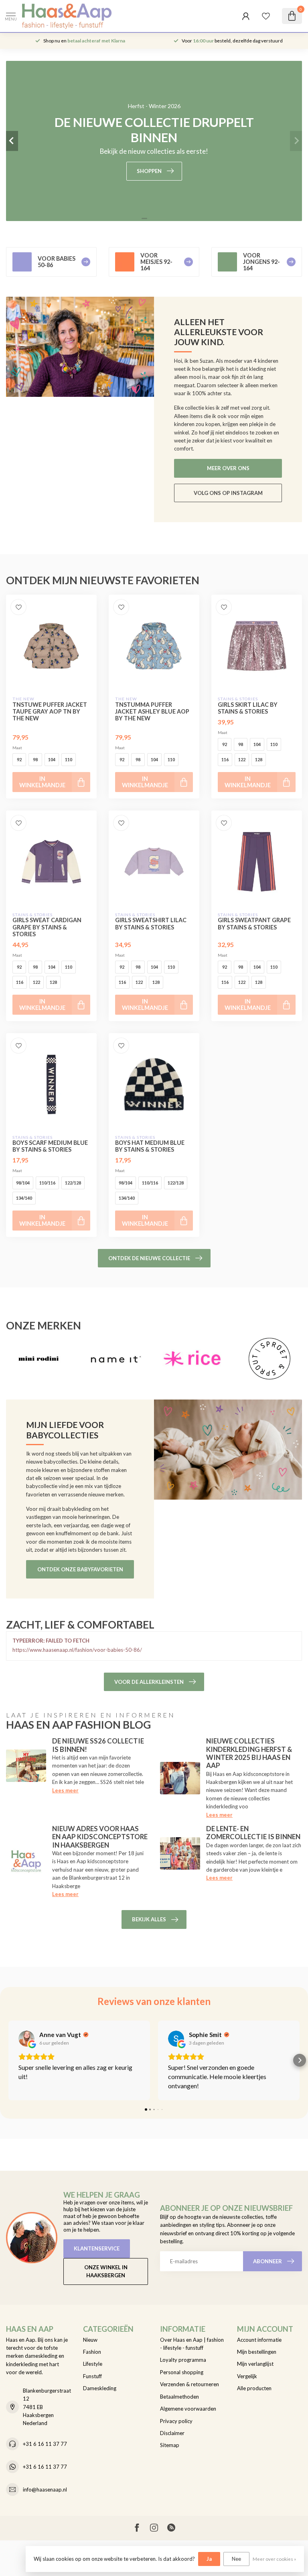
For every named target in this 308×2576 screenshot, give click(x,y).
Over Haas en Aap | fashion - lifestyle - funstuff (192, 2344)
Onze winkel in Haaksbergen (106, 2271)
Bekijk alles (149, 1919)
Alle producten (254, 2388)
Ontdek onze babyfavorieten (80, 1569)
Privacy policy (176, 2421)
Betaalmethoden (179, 2397)
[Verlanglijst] (266, 16)
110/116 (47, 1183)
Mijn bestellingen (257, 2352)
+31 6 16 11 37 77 (45, 2444)
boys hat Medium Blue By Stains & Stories (150, 1146)
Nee (236, 2559)
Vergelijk (247, 2376)
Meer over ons (228, 468)
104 (52, 759)
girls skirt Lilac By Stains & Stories (248, 708)
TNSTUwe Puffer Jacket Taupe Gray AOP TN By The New (50, 711)
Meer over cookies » (274, 2559)
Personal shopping (182, 2372)
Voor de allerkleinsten (149, 1682)
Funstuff (92, 2376)
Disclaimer (172, 2433)
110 (69, 759)
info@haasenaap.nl (45, 2490)
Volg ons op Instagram (228, 493)
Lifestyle (93, 2364)
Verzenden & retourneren (189, 2384)
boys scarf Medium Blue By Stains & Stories (50, 1146)
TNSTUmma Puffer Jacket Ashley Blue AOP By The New (152, 711)
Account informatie (259, 2340)
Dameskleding (100, 2388)
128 (259, 759)
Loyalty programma (183, 2360)
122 (242, 759)
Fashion (92, 2352)
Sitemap (170, 2445)
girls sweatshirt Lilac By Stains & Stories (151, 923)
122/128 (73, 1183)
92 (19, 759)
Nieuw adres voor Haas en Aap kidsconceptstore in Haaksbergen (100, 1837)
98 (35, 759)
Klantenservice (97, 2248)
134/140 (24, 1198)
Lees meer (65, 1790)
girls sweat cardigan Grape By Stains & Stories (47, 927)
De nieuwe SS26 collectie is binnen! (98, 1745)
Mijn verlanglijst (255, 2364)
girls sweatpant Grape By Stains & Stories (254, 923)
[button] (8, 2060)
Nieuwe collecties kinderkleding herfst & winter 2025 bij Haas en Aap (249, 1753)
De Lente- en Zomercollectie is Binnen (253, 1833)
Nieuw (90, 2340)
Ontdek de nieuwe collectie (149, 1258)
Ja (209, 2559)
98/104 (23, 1183)
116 (225, 759)
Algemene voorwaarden (188, 2409)
